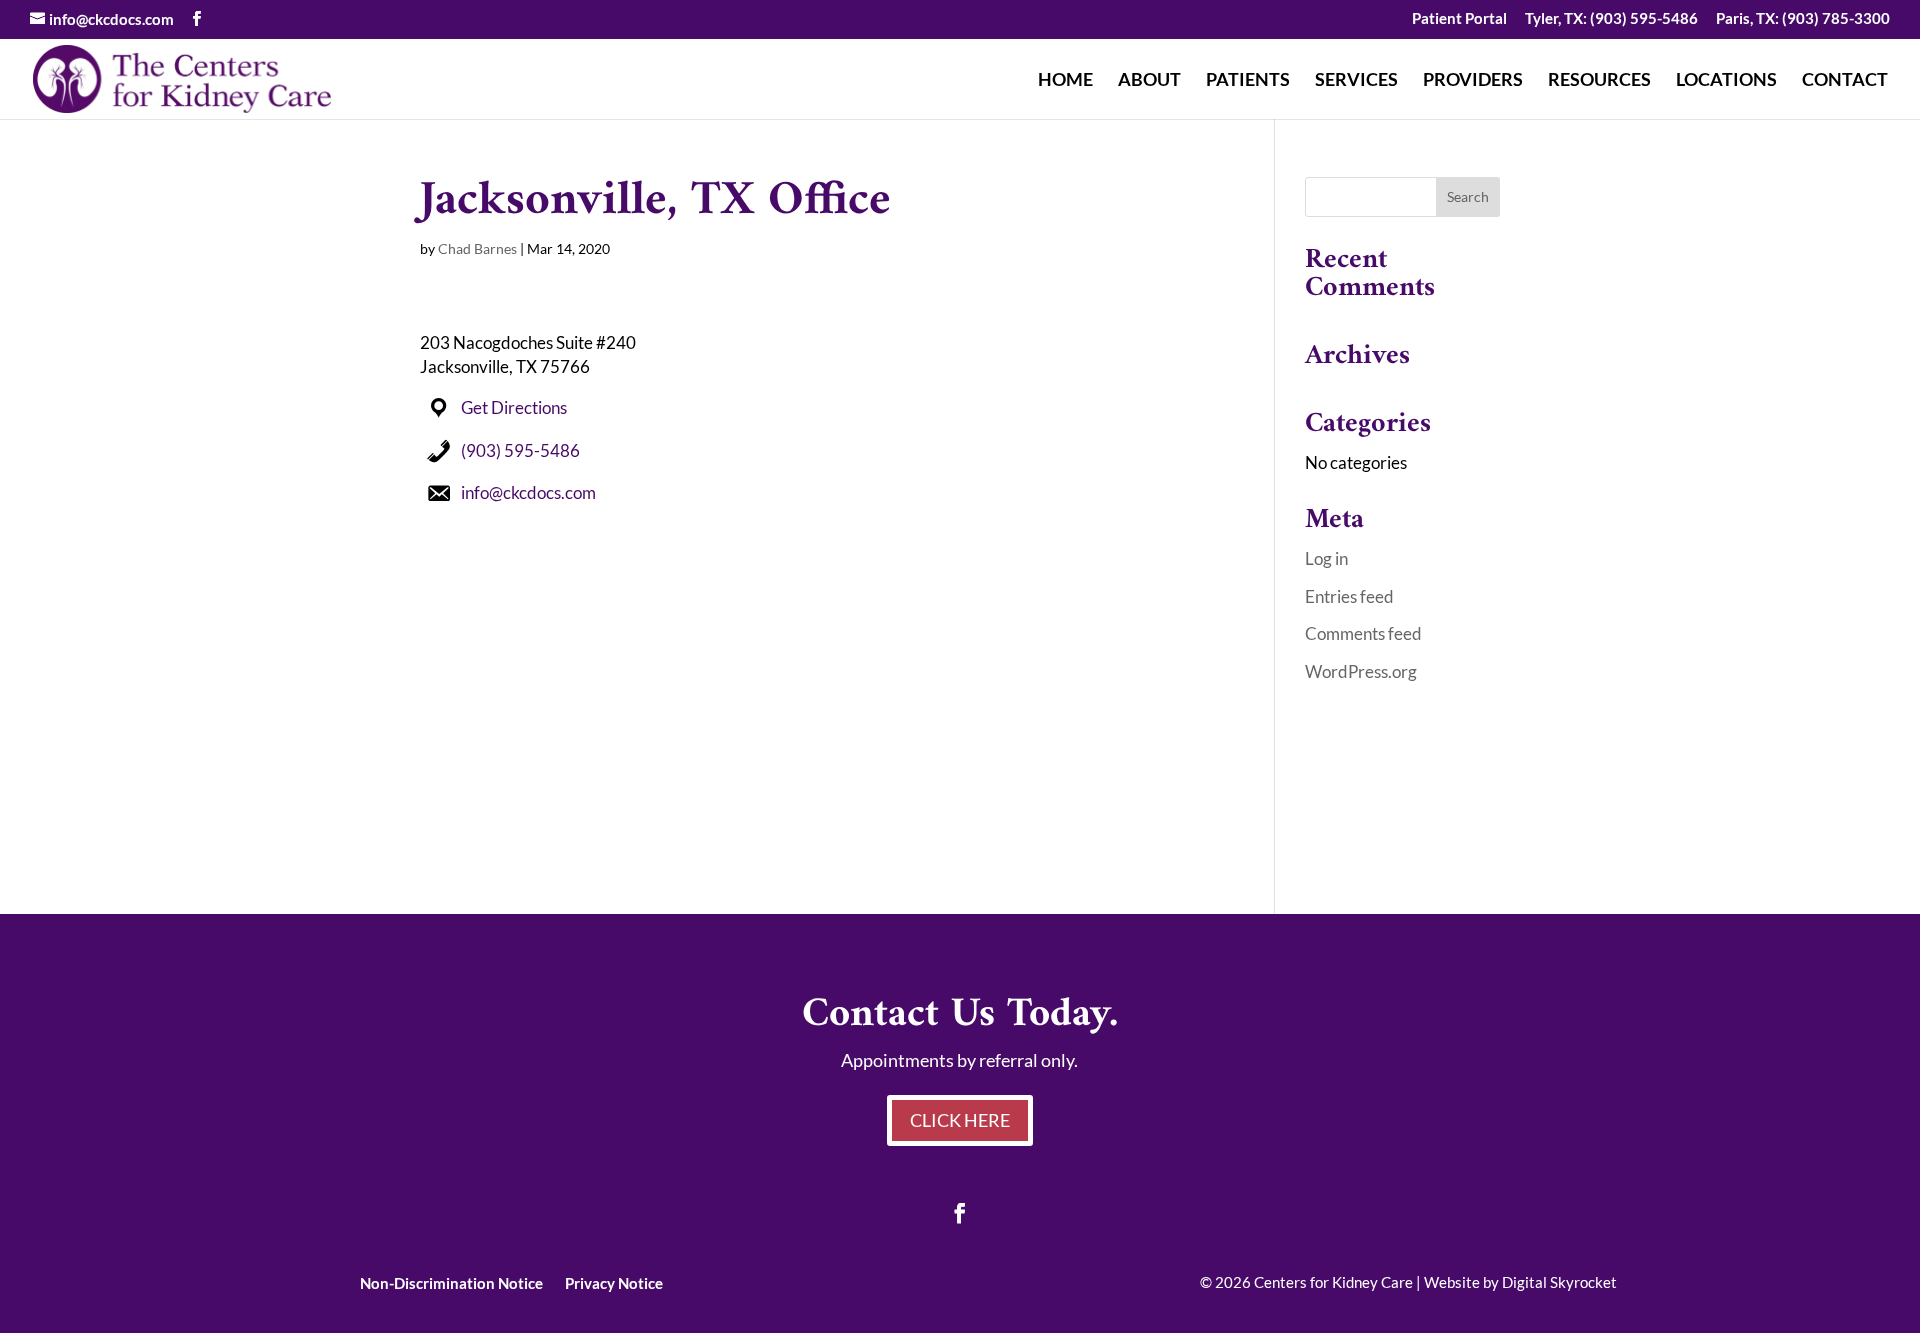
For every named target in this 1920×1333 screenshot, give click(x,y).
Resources (1599, 81)
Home (1065, 81)
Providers (1473, 81)
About (1149, 81)
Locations (1726, 81)
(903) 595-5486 (520, 450)
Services (1356, 81)
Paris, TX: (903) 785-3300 (1803, 19)
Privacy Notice (614, 1282)
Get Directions (514, 407)
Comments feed (1363, 633)
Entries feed (1349, 596)
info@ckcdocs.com (528, 492)
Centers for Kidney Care (1333, 1282)
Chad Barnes (477, 248)
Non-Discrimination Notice (451, 1282)
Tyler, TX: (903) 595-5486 (1611, 19)
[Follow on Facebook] (960, 1213)
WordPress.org (1361, 671)
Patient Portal (1459, 19)
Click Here (960, 1120)
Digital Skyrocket (1559, 1282)
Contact (1845, 81)
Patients (1248, 81)
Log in (1326, 558)
